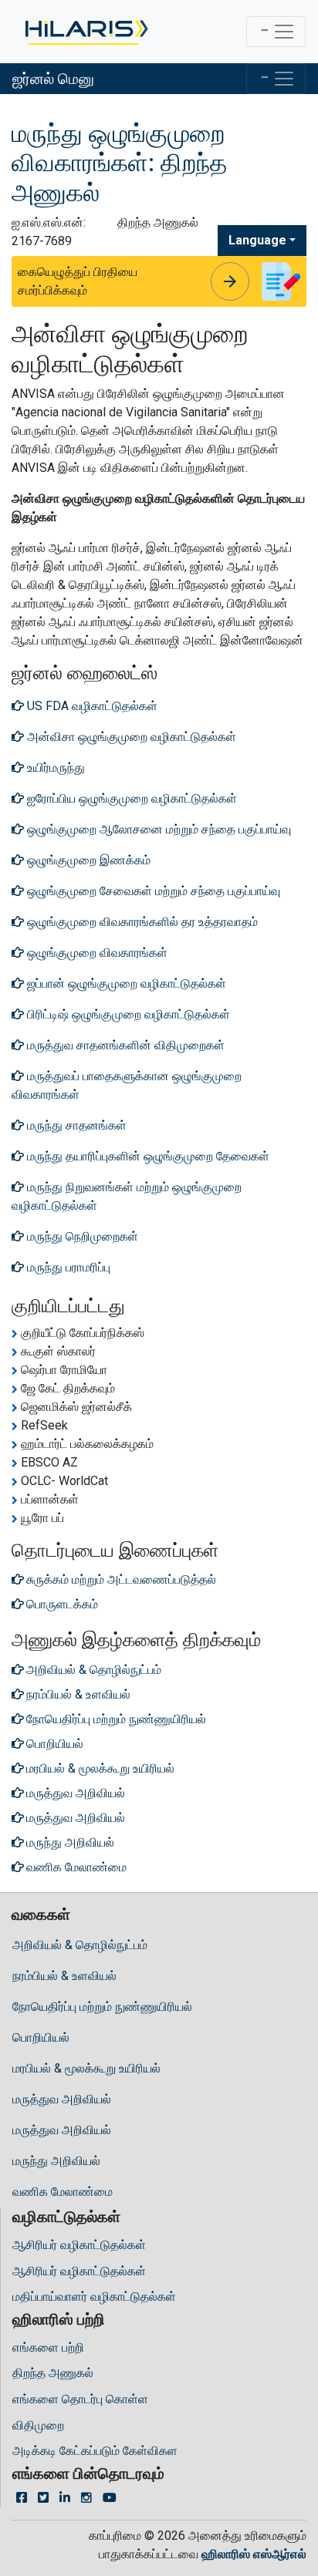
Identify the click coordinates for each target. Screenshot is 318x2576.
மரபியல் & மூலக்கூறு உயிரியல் (86, 2068)
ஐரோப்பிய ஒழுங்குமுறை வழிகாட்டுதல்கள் (130, 798)
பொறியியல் (41, 2037)
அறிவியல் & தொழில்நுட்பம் (80, 1945)
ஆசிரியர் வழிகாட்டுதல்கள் (79, 2245)
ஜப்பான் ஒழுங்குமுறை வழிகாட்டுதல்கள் (125, 983)
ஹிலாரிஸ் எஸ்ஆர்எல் (254, 2554)
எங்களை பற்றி (48, 2347)
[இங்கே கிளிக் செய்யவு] (85, 32)
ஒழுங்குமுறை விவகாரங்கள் (96, 953)
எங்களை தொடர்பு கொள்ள (80, 2399)
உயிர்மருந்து (54, 768)
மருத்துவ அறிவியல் (62, 2099)
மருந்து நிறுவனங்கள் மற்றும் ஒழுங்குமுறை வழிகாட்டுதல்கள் (127, 1196)
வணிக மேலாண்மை (63, 2192)
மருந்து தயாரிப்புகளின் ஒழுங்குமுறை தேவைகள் (147, 1156)
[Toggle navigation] (276, 32)
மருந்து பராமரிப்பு (67, 1267)
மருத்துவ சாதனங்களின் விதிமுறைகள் (124, 1045)
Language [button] (257, 240)
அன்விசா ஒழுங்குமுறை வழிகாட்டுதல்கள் (130, 737)
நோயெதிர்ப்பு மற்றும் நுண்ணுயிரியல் (102, 2007)
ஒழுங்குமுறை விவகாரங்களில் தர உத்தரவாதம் (141, 922)
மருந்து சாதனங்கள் (75, 1125)
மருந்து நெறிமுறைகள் (81, 1236)
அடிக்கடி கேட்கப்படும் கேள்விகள (95, 2451)
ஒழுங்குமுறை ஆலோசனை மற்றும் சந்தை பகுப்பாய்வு (157, 829)
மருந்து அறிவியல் (56, 2161)
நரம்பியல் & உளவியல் (64, 1976)
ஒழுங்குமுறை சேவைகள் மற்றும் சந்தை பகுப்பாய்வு (152, 891)
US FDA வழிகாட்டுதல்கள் (91, 706)
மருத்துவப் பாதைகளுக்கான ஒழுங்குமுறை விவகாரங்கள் (127, 1085)
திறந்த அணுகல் (53, 2373)
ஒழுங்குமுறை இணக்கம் (87, 860)
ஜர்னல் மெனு (53, 79)
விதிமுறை (38, 2425)
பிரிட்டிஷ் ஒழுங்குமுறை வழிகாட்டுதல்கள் (127, 1014)
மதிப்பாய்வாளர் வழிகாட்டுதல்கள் (94, 2297)
